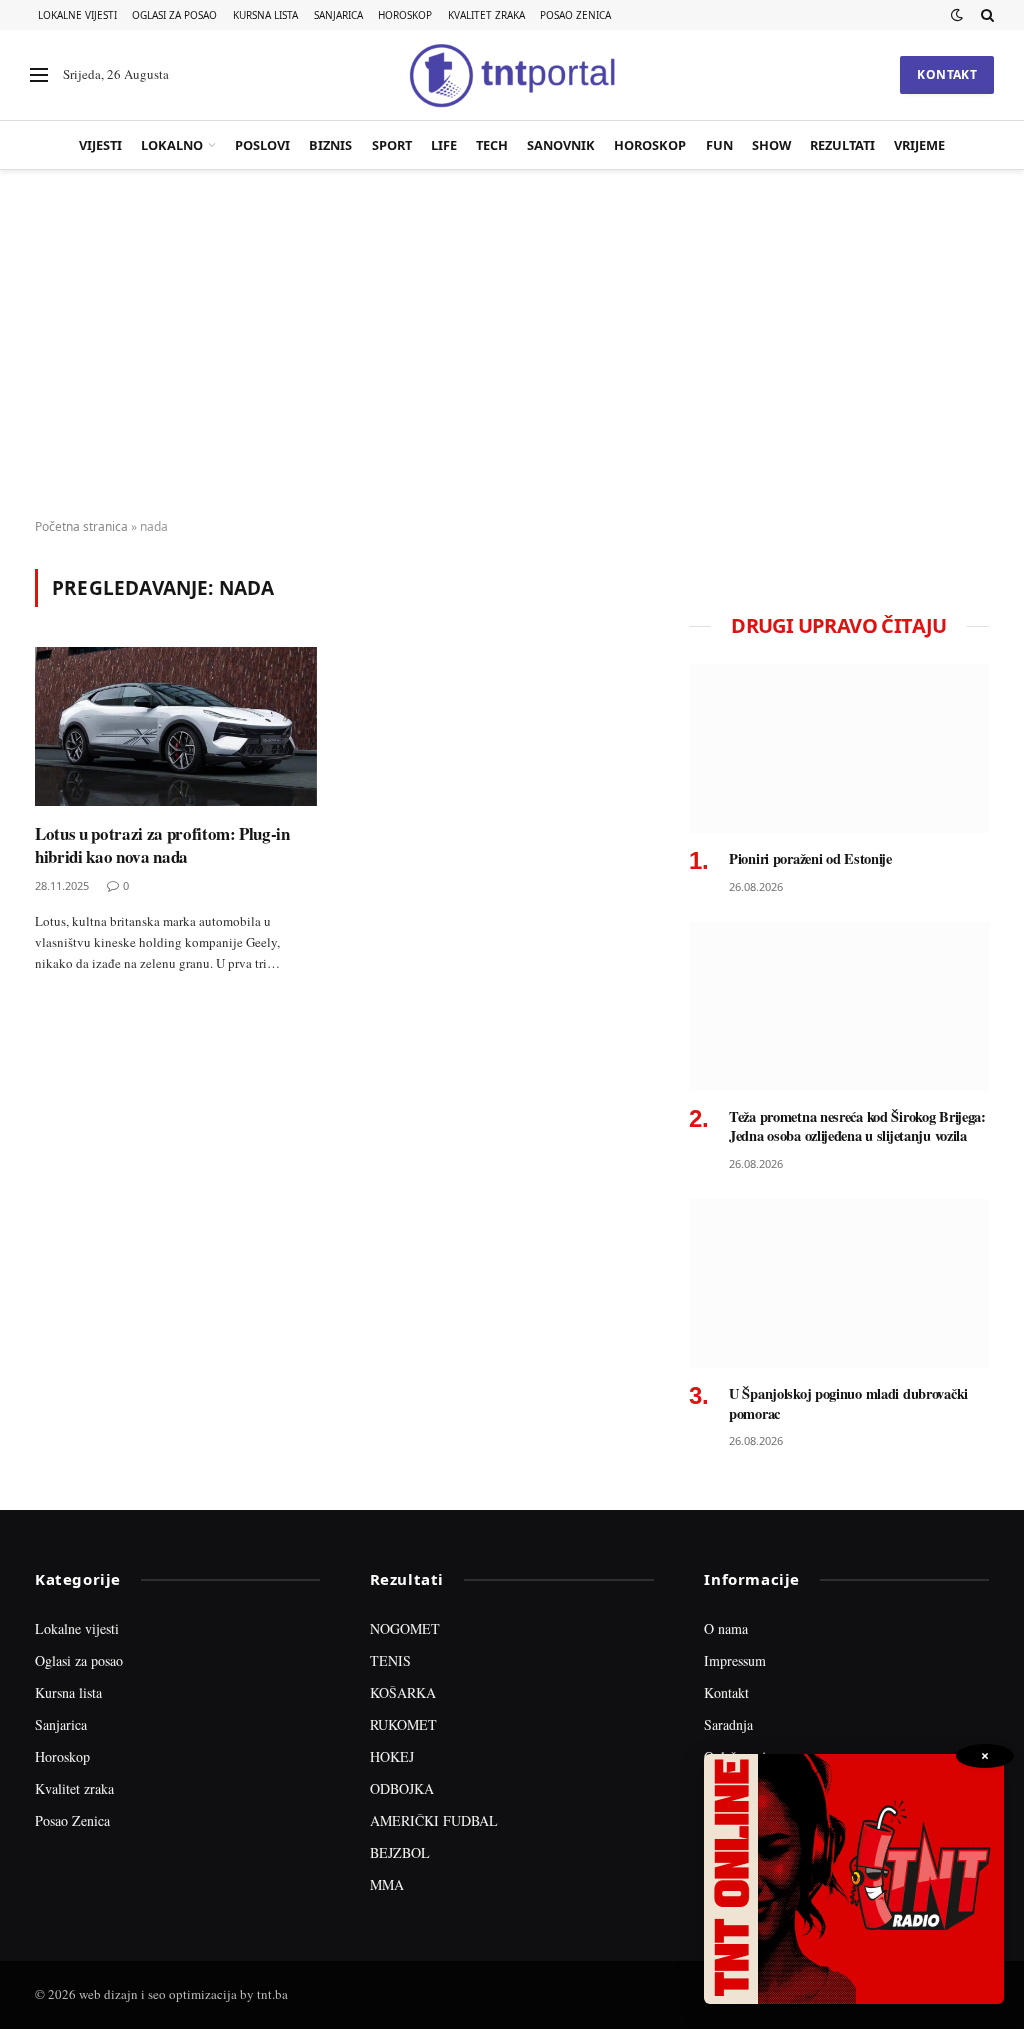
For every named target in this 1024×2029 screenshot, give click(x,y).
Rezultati (842, 145)
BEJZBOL (400, 1852)
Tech (492, 145)
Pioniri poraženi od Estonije (810, 859)
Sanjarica (338, 15)
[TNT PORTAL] (512, 75)
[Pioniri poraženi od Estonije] (839, 748)
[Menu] (39, 75)
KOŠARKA (403, 1692)
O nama (726, 1628)
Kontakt (947, 74)
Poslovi (262, 145)
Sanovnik (561, 145)
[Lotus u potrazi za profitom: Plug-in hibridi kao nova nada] (176, 726)
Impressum (735, 1660)
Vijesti (100, 145)
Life (444, 145)
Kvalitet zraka (486, 15)
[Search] (985, 15)
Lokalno (172, 145)
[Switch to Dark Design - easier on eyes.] (957, 15)
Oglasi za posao (174, 15)
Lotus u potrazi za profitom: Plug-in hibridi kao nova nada (162, 845)
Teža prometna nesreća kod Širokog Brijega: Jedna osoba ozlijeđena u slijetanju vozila (857, 1126)
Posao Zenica (575, 15)
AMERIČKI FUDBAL (434, 1820)
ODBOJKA (402, 1788)
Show (771, 145)
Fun (719, 145)
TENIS (390, 1660)
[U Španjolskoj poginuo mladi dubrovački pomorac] (839, 1283)
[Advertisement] (512, 345)
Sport (392, 145)
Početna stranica (81, 526)
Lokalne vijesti (77, 15)
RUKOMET (403, 1724)
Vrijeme (919, 145)
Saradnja (728, 1724)
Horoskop (405, 15)
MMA (387, 1884)
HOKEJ (392, 1756)
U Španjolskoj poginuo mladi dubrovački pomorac (848, 1403)
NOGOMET (405, 1628)
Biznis (330, 145)
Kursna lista (265, 15)
